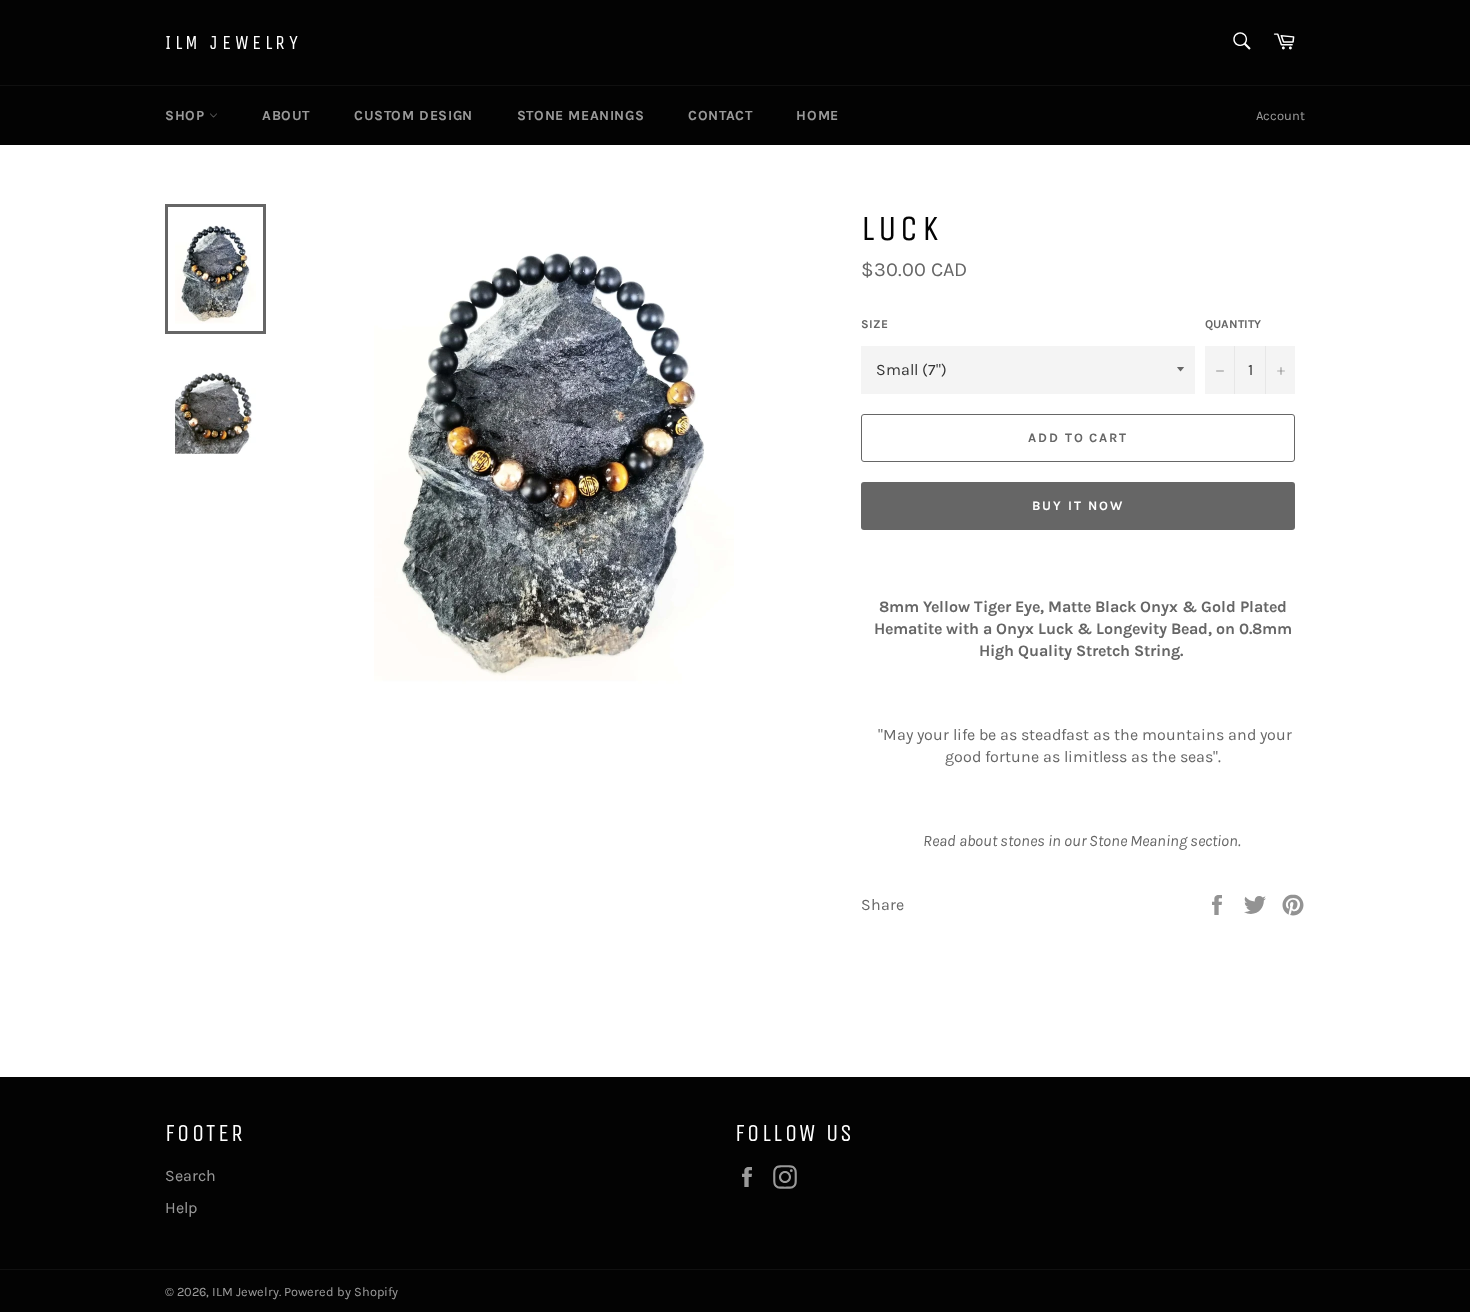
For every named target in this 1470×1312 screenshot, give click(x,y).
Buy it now (1078, 505)
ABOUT (286, 115)
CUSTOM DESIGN (413, 115)
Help (181, 1207)
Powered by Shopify (341, 1291)
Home (817, 115)
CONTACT (720, 115)
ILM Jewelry (233, 42)
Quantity (1233, 324)
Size (874, 324)
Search (190, 1175)
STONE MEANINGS (580, 115)
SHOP (187, 115)
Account (1280, 115)
